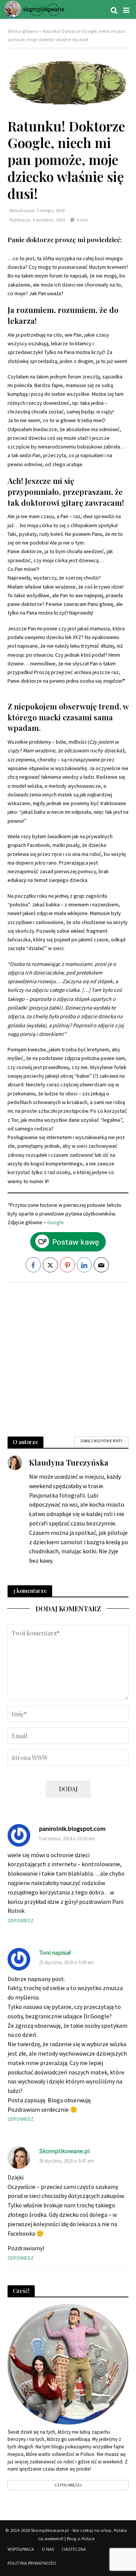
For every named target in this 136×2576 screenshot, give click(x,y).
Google (56, 1222)
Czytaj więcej (68, 2485)
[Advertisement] (68, 1356)
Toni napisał (55, 1953)
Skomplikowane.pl (64, 2151)
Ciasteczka (74, 2549)
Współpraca (21, 2549)
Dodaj (68, 1789)
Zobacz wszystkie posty (101, 1441)
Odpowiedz (21, 1921)
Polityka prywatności (32, 2563)
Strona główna (23, 31)
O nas (48, 2549)
